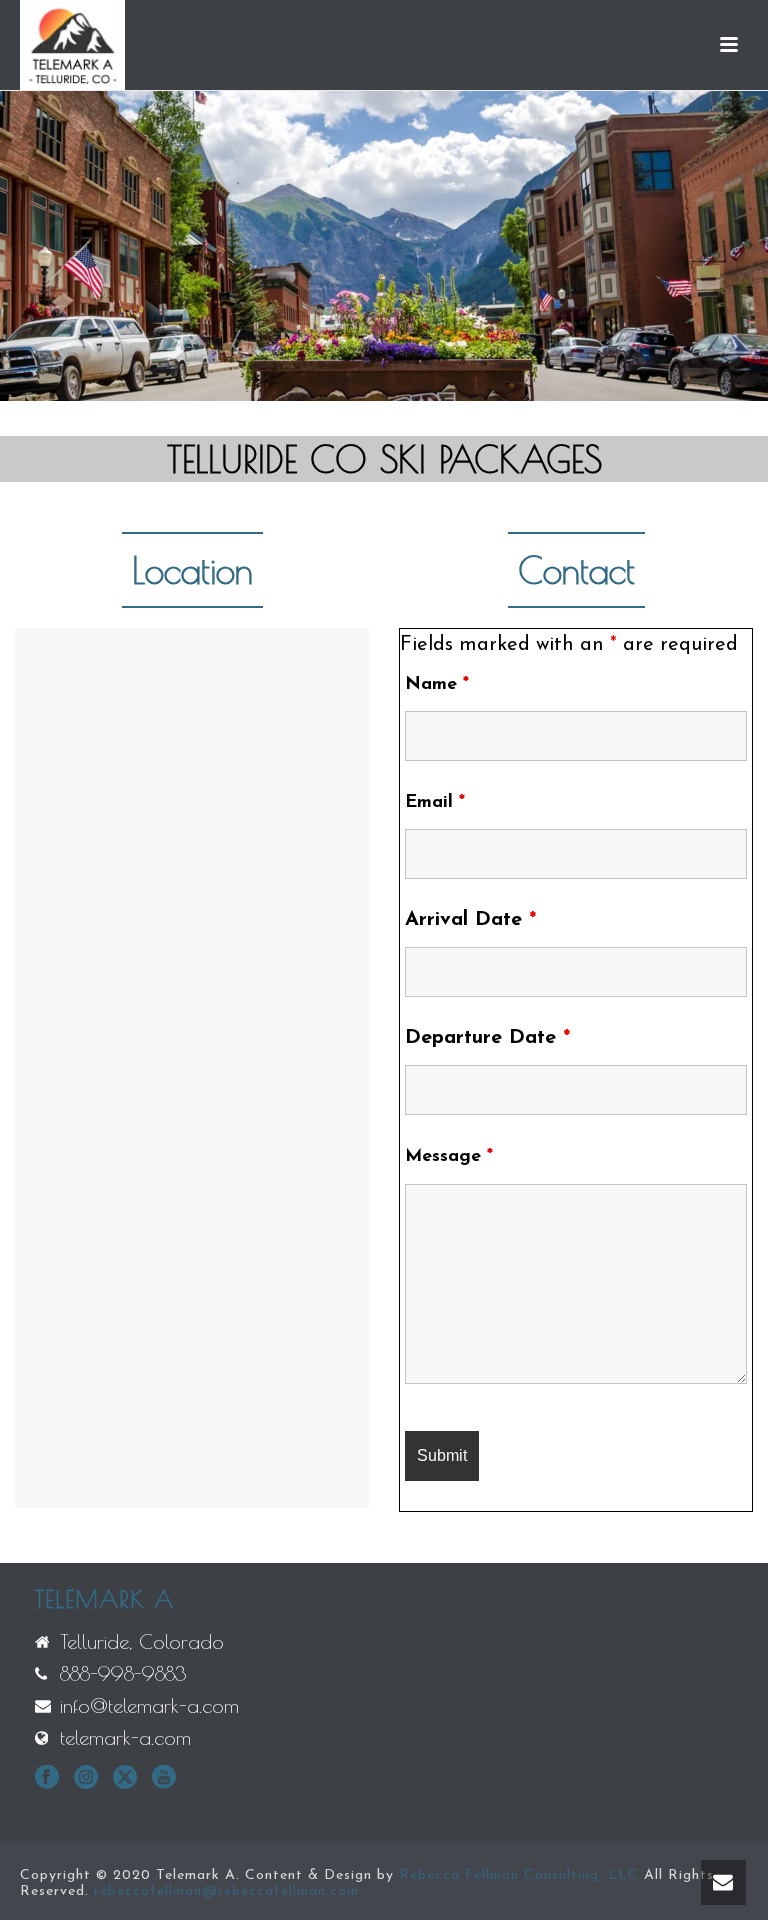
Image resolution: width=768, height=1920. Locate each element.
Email (435, 803)
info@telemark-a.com (149, 1706)
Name (437, 685)
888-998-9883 (123, 1674)
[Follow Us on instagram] (86, 1779)
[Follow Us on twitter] (125, 1779)
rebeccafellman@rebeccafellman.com (226, 1891)
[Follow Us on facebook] (47, 1779)
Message (449, 1157)
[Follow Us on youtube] (164, 1779)
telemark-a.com (125, 1738)
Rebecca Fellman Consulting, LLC (519, 1875)
